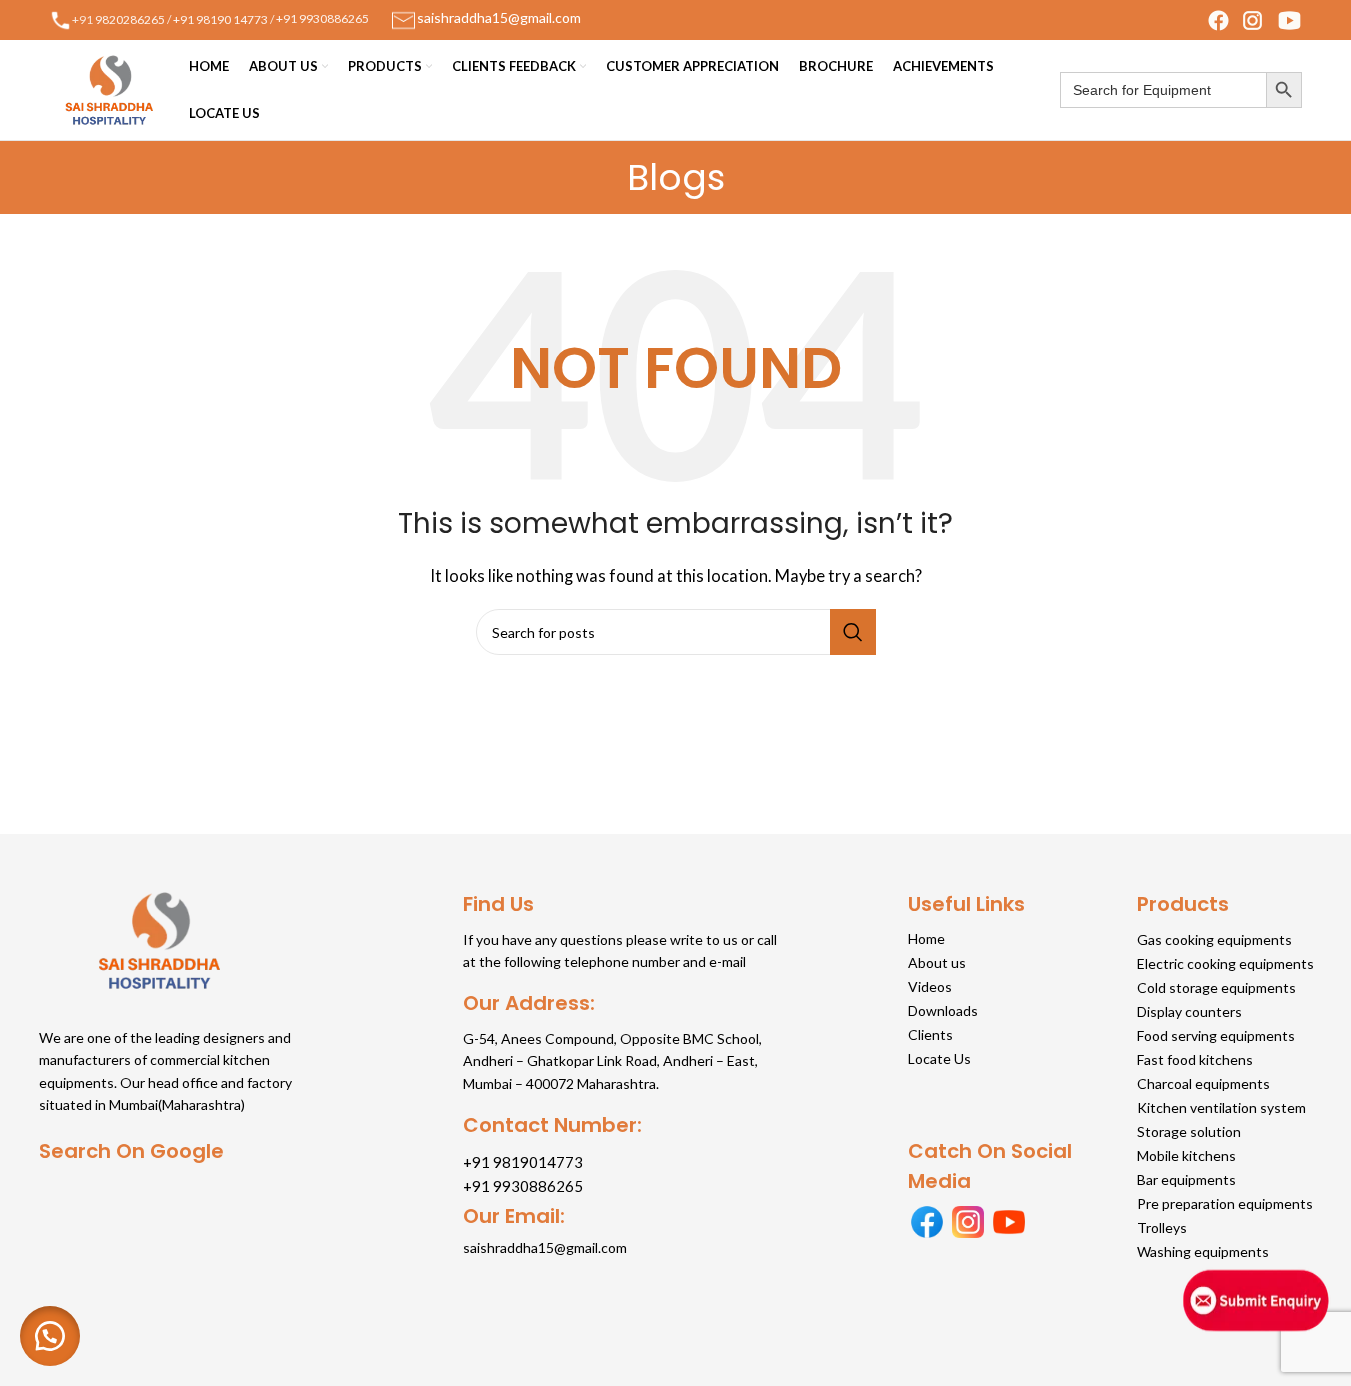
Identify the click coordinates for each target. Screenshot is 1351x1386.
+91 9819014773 (523, 1162)
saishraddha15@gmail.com (545, 1247)
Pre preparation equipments (1225, 1203)
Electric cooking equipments (1225, 963)
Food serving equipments (1216, 1035)
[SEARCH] (853, 632)
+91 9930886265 (322, 18)
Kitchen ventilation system (1221, 1107)
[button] (50, 1336)
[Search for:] (1163, 90)
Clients (930, 1034)
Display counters (1189, 1011)
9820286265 (130, 18)
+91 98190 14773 (220, 18)
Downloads (943, 1010)
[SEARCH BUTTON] (1284, 90)
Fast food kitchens (1195, 1059)
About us (937, 962)
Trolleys (1162, 1227)
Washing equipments (1203, 1251)
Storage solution (1189, 1131)
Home (926, 938)
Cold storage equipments (1216, 987)
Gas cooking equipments (1214, 939)
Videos (930, 986)
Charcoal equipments (1203, 1083)
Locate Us (939, 1058)
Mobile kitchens (1186, 1155)
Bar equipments (1186, 1179)
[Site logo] (109, 88)
